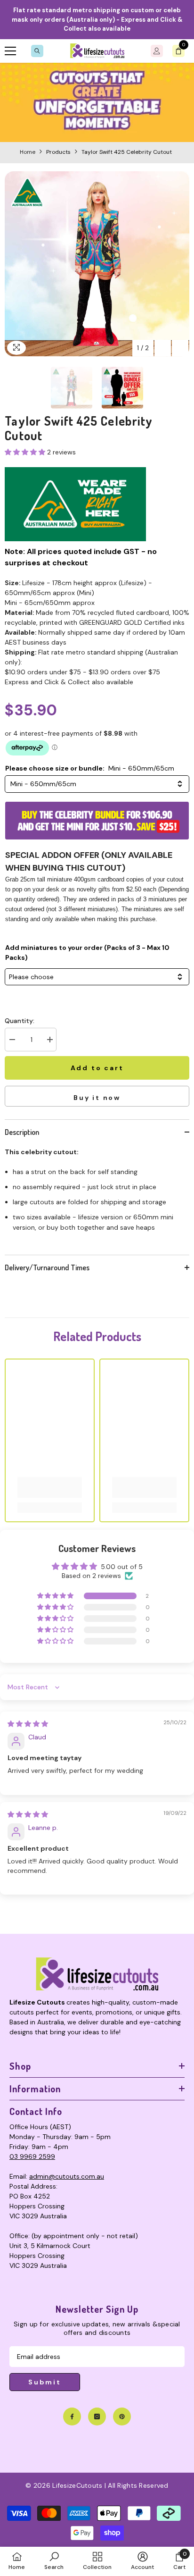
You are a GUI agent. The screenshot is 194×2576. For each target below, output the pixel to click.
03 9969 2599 (32, 2156)
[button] (163, 348)
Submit (45, 2382)
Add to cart (97, 1068)
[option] (97, 264)
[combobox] (97, 784)
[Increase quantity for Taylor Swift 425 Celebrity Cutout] (49, 1040)
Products (58, 152)
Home (28, 152)
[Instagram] (97, 2417)
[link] (97, 102)
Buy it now (97, 1098)
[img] (28, 1724)
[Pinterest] (122, 2417)
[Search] (37, 51)
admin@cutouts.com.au (67, 2176)
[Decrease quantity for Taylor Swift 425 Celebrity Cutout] (12, 1040)
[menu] (10, 51)
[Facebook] (72, 2417)
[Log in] (157, 51)
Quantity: (20, 1021)
